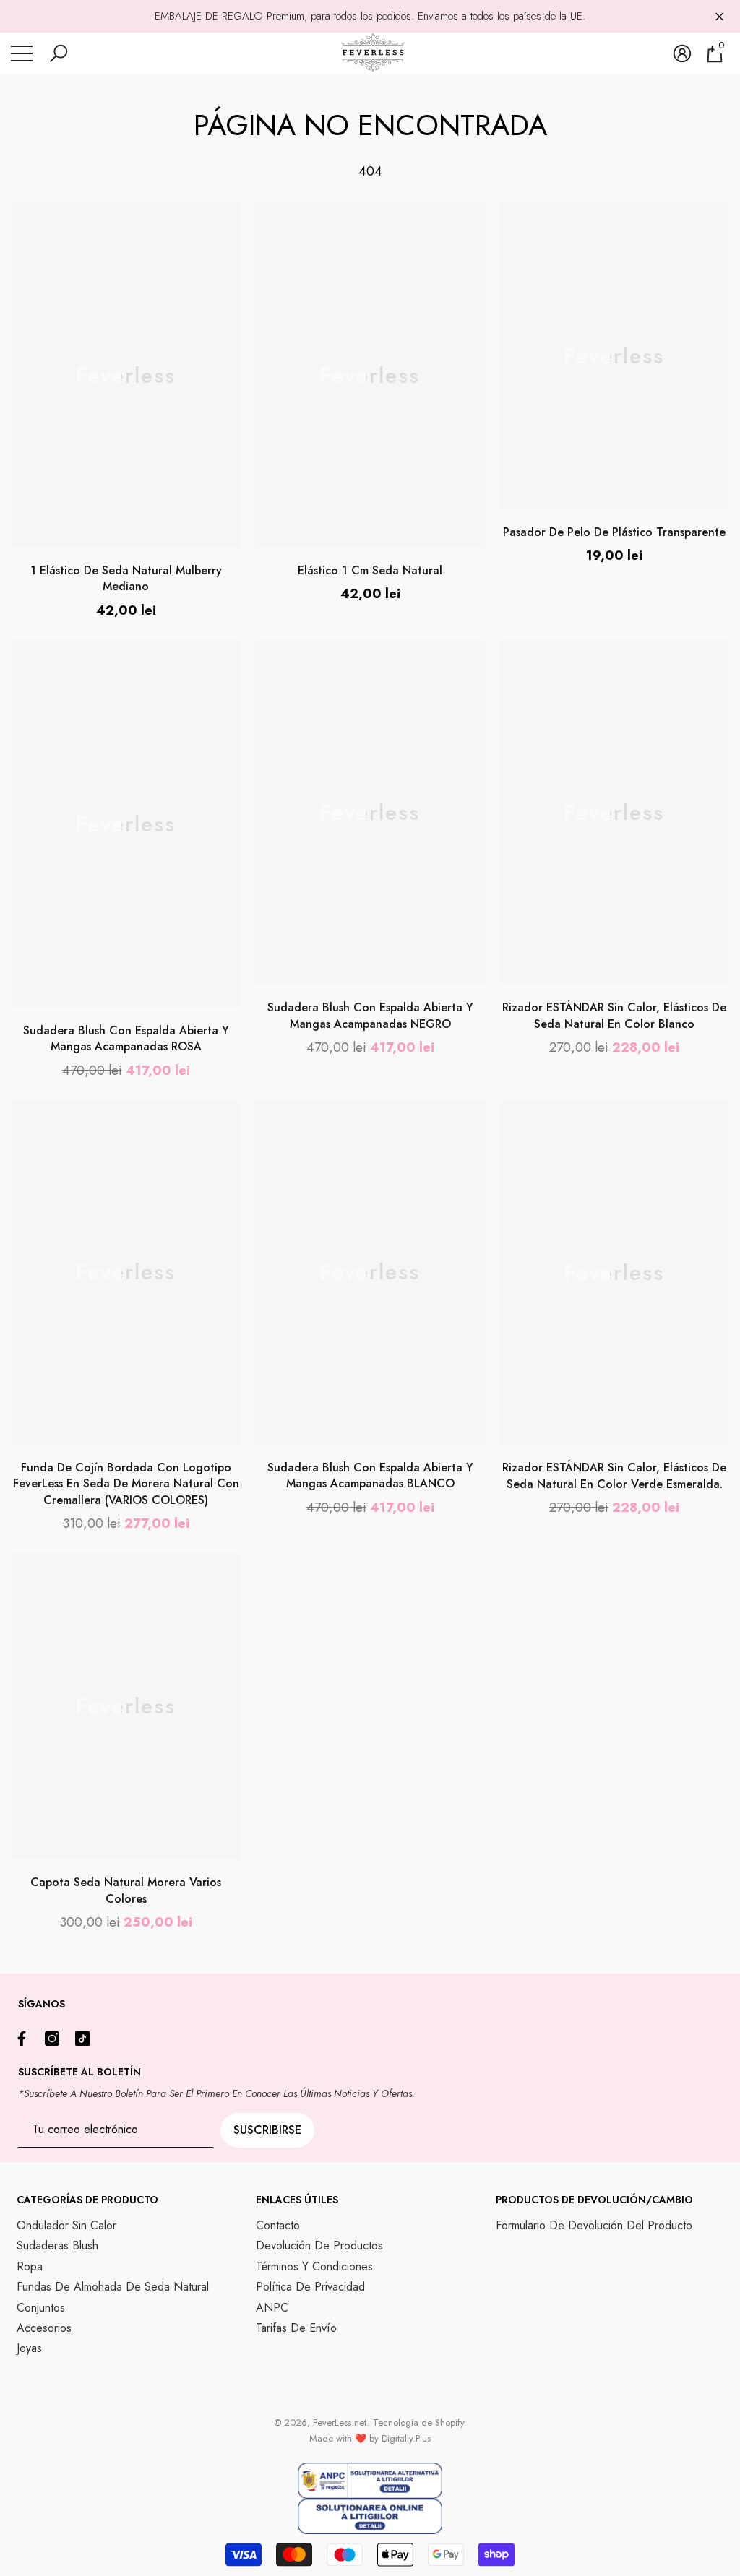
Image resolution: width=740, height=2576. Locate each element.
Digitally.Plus (406, 2438)
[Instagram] (56, 2039)
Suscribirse (267, 2130)
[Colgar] (719, 16)
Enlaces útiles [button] (297, 2200)
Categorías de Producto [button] (87, 2200)
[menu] (22, 53)
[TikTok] (86, 2039)
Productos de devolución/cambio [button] (594, 2200)
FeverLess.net (340, 2422)
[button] (59, 53)
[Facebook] (25, 2039)
